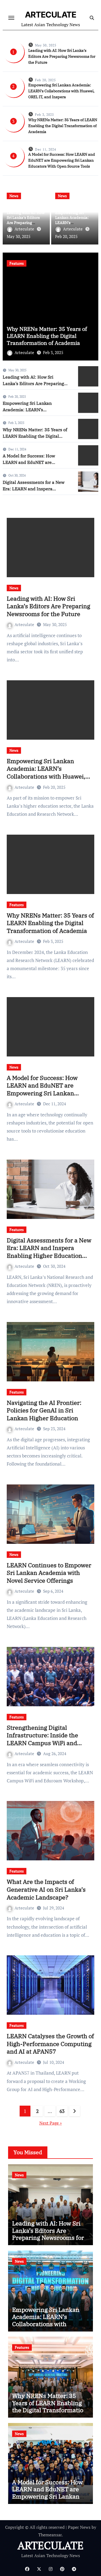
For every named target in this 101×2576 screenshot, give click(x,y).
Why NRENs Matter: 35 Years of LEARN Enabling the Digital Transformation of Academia (63, 126)
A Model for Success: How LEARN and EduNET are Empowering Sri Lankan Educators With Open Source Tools (62, 160)
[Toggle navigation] (11, 18)
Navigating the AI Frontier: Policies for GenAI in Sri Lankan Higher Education (44, 1410)
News (14, 196)
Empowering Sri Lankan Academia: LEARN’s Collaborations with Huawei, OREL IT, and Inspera (61, 91)
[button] (91, 305)
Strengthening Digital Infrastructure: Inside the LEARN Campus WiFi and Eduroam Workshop (42, 1739)
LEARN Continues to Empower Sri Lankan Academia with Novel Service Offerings (49, 1573)
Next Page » (51, 2123)
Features (17, 905)
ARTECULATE (51, 15)
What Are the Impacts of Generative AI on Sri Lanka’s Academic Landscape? (46, 1889)
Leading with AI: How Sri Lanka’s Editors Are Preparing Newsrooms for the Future (62, 56)
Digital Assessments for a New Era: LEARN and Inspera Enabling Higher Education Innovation (49, 1252)
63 (62, 2111)
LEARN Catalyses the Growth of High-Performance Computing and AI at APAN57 (50, 2044)
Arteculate (24, 229)
